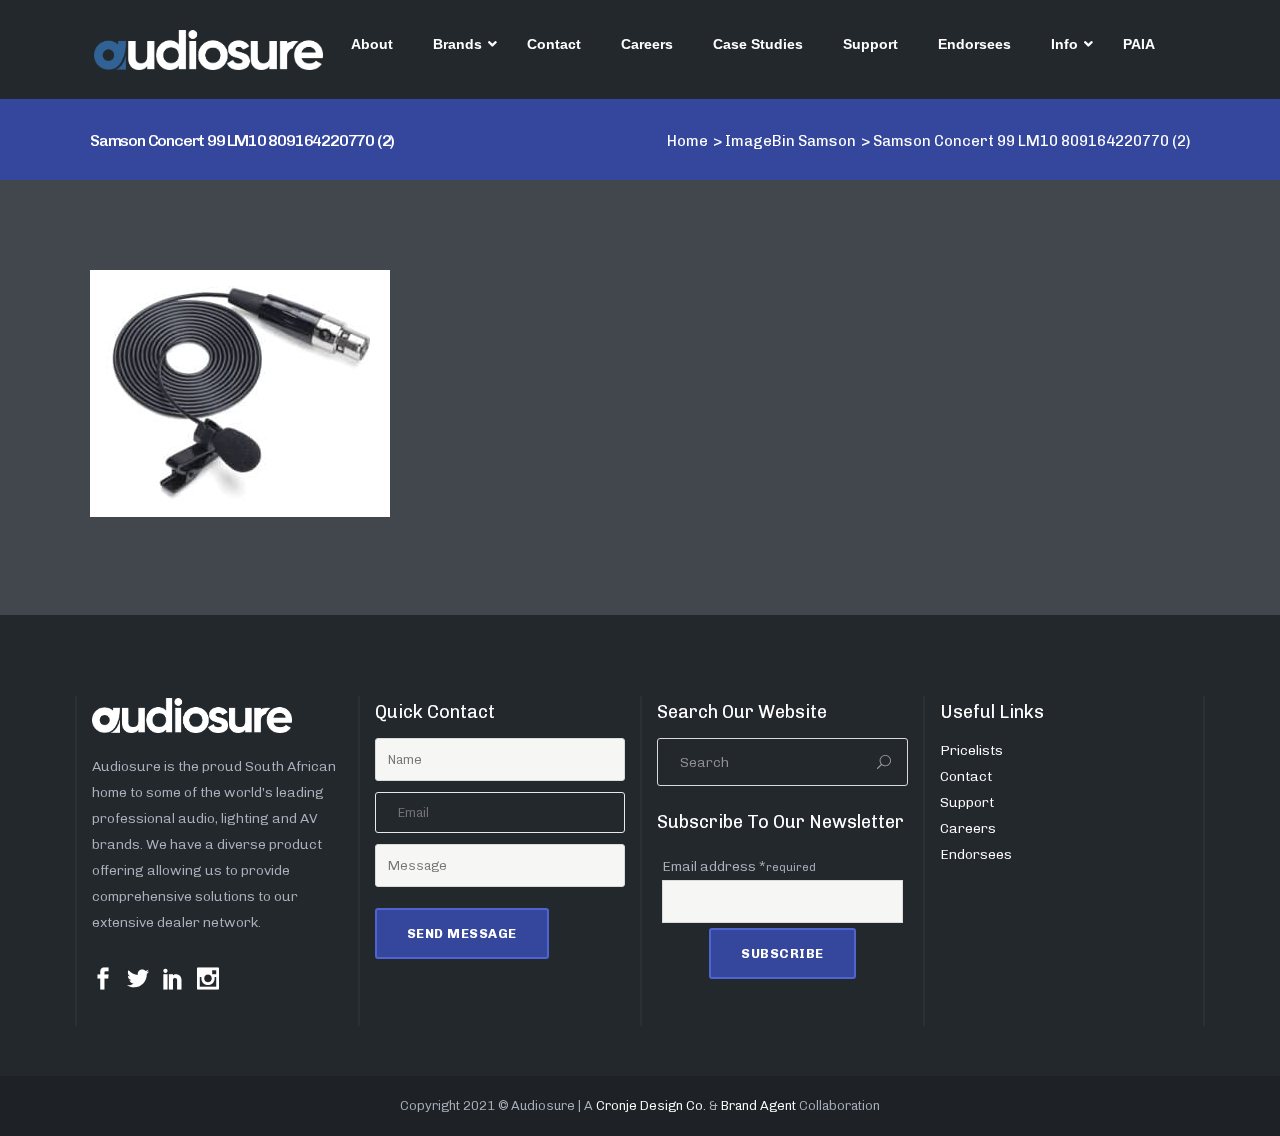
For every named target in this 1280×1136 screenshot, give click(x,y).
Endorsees (976, 854)
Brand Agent (758, 1105)
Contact (966, 776)
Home (687, 141)
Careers (968, 828)
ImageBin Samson (790, 141)
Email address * (739, 866)
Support (967, 802)
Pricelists (971, 750)
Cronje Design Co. (651, 1105)
